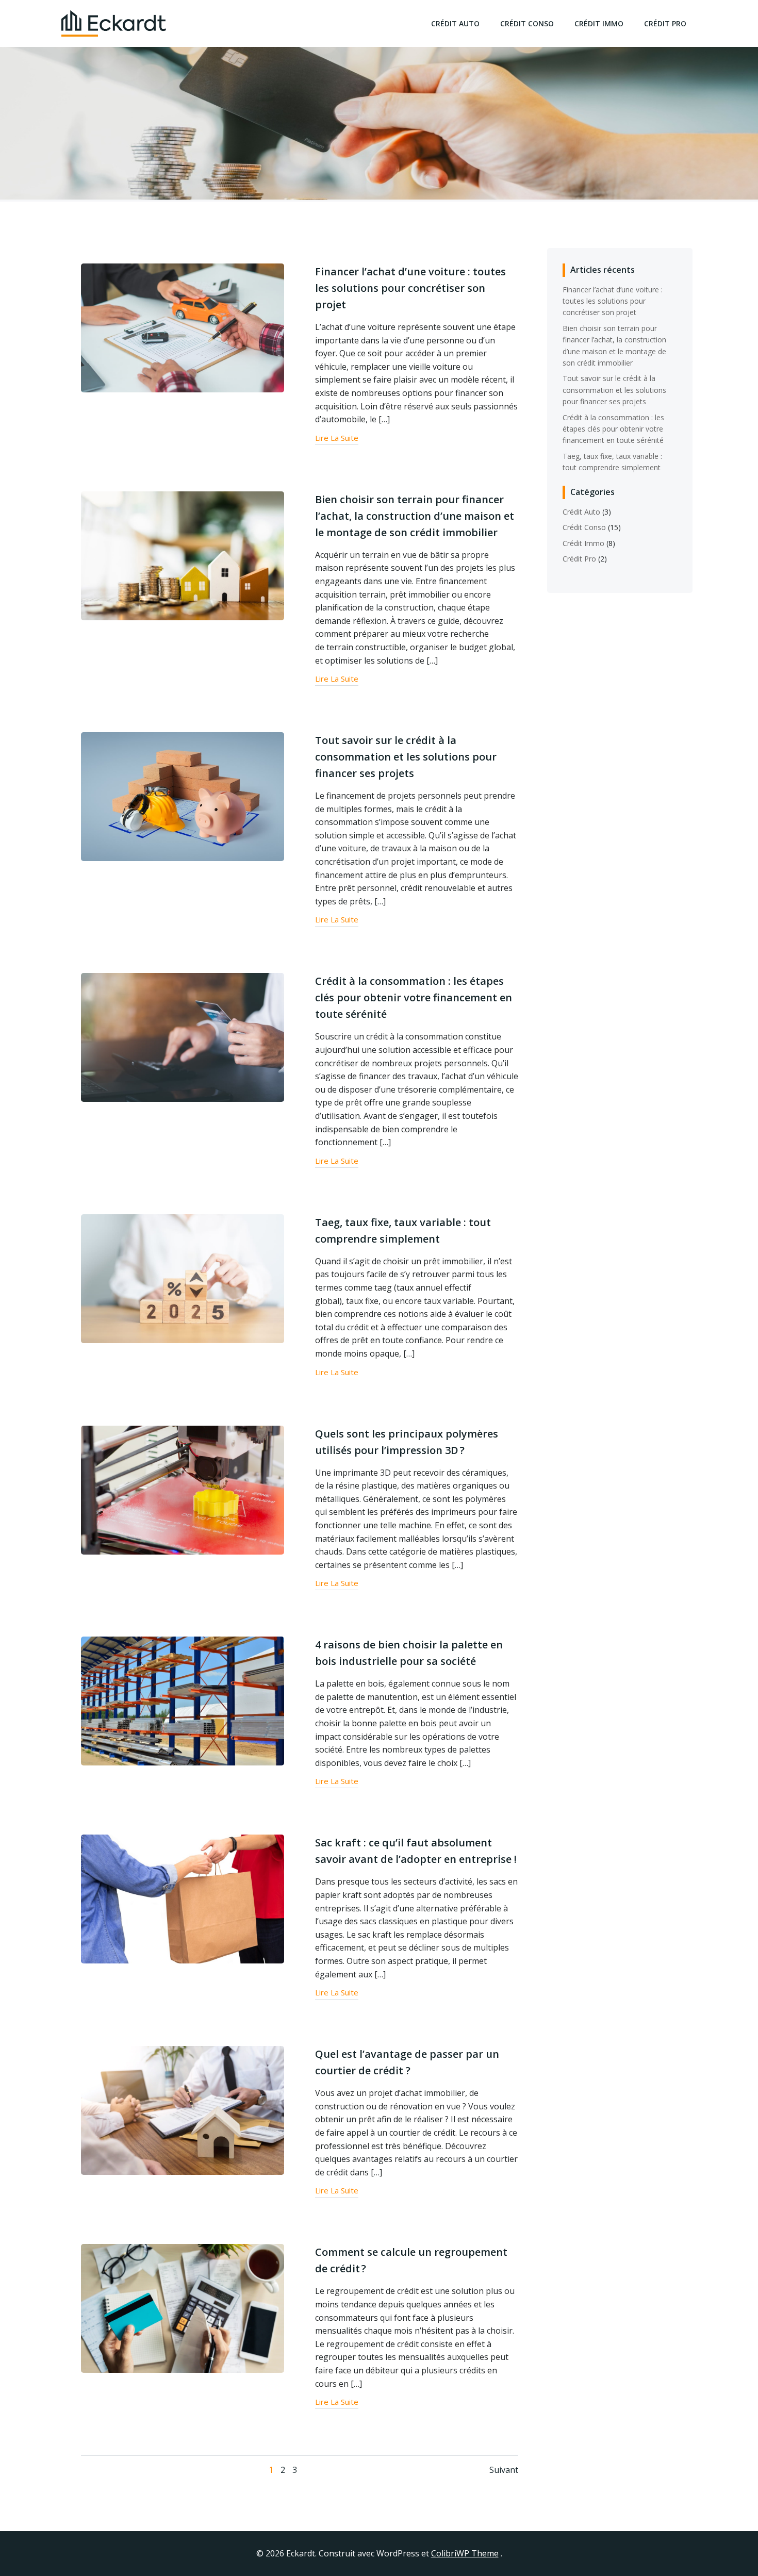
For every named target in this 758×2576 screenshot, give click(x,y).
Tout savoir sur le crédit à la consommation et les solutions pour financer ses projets (614, 390)
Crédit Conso (527, 23)
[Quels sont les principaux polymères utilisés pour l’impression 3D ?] (183, 1489)
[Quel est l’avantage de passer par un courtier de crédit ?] (183, 2109)
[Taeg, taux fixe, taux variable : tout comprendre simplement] (183, 1278)
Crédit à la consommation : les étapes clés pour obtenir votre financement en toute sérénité (613, 429)
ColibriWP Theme (465, 2553)
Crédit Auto (455, 23)
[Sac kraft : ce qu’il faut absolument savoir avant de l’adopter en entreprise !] (183, 1898)
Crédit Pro (665, 23)
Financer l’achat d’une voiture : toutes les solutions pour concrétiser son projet (613, 301)
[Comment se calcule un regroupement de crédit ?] (183, 2308)
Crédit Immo (599, 23)
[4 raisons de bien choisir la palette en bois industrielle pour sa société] (183, 1700)
